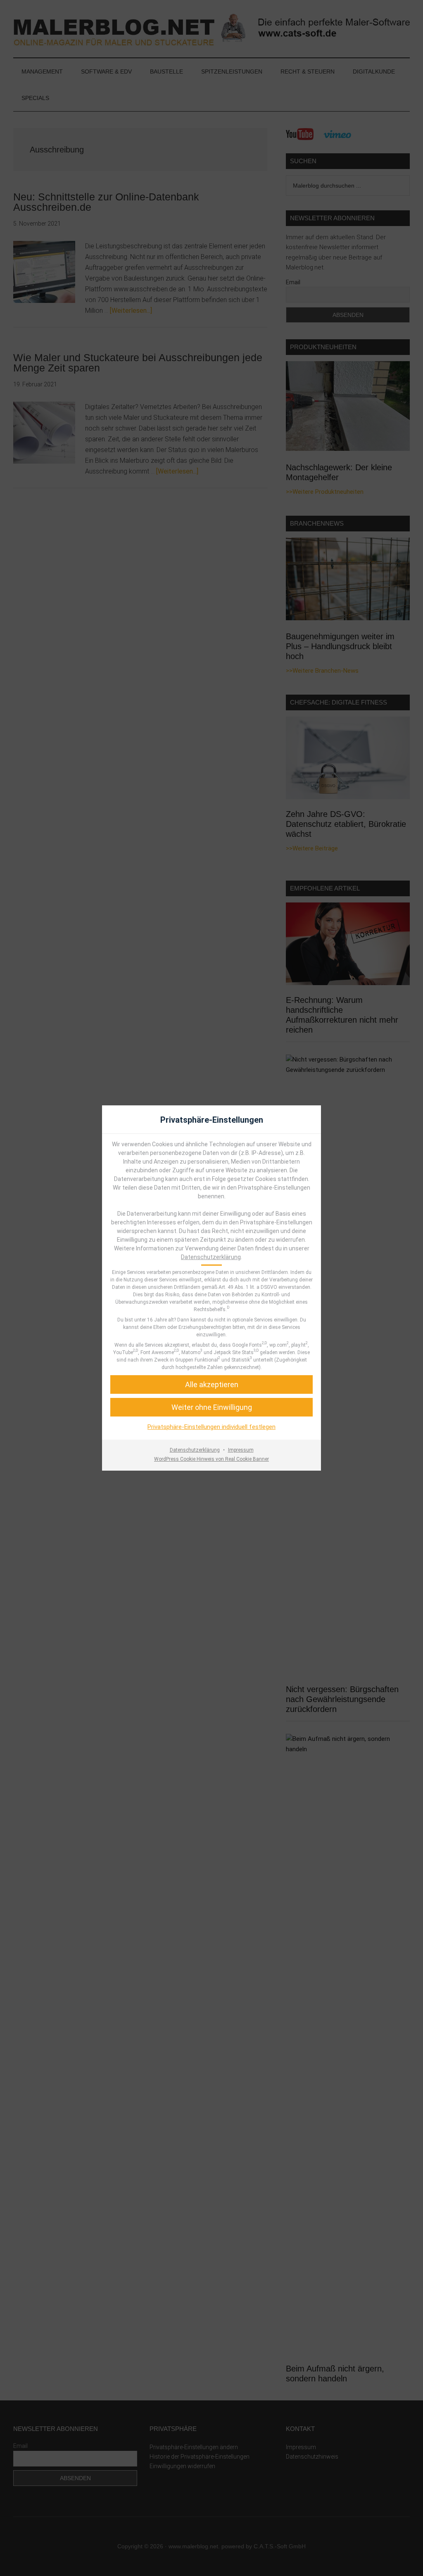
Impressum (241, 1450)
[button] (211, 1407)
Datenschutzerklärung (211, 1257)
